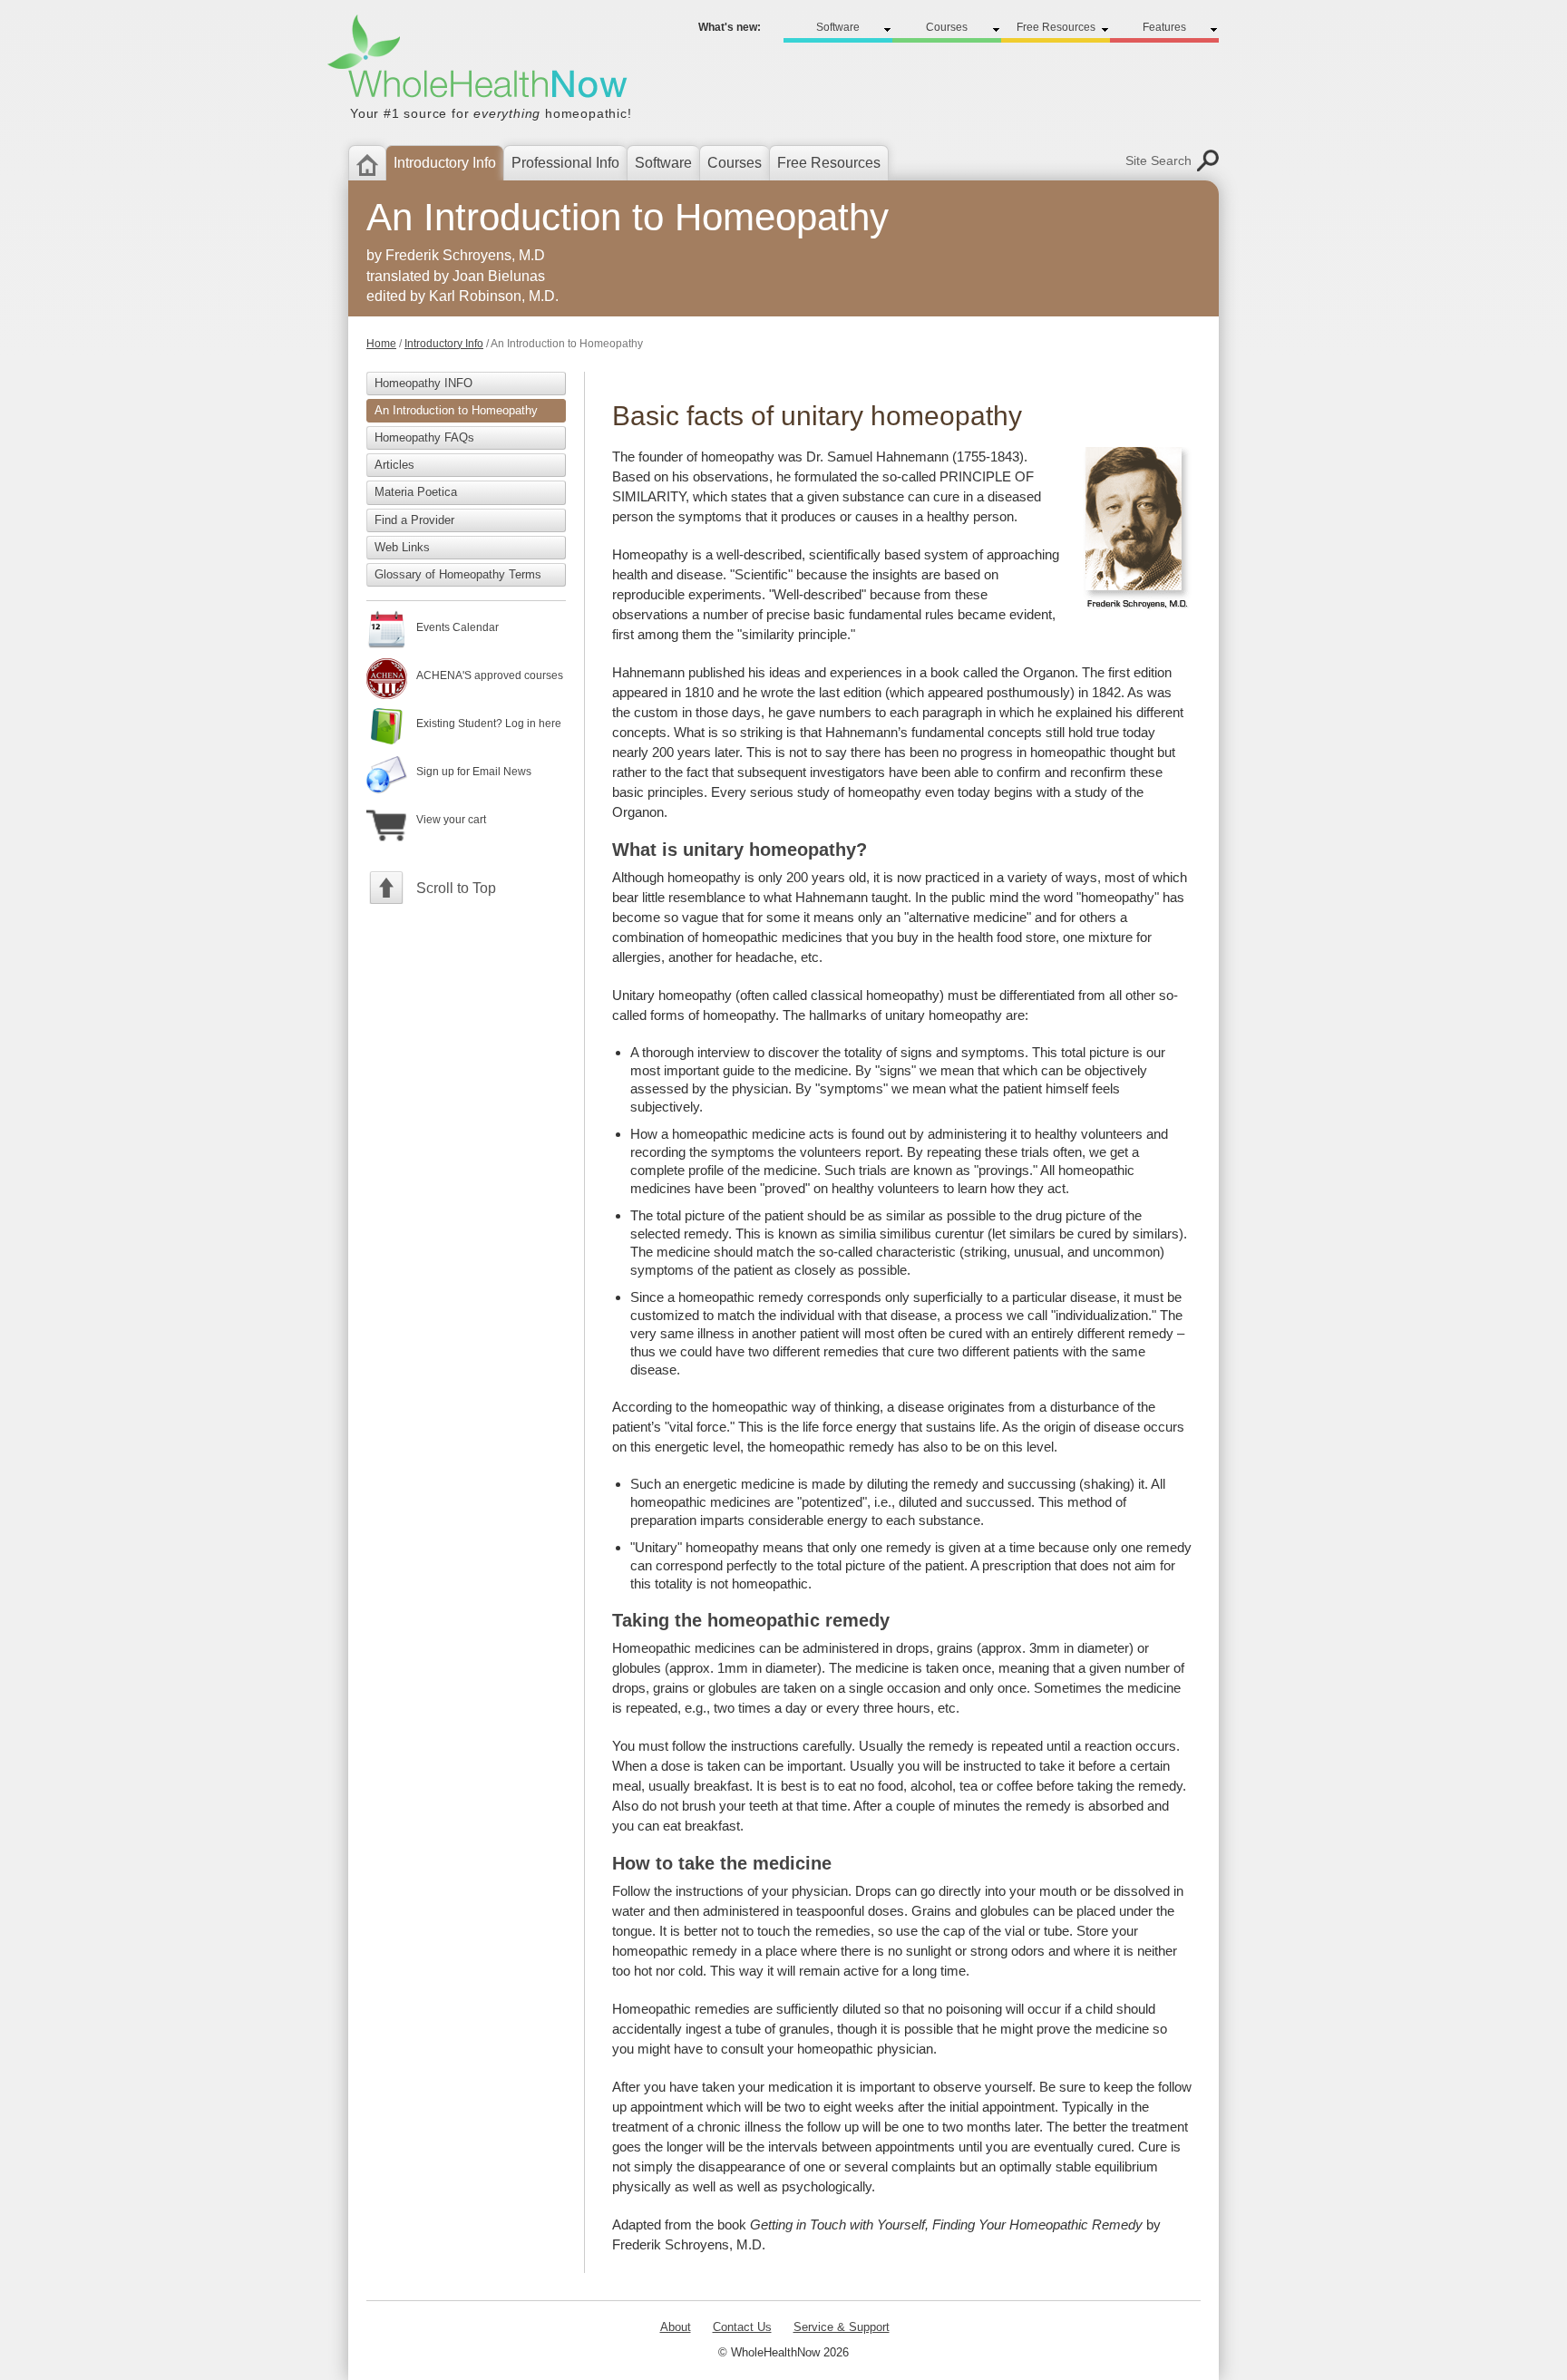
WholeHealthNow (488, 84)
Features (1164, 27)
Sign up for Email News (474, 772)
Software (663, 163)
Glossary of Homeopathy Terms (458, 574)
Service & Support (842, 2327)
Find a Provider (414, 520)
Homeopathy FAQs (424, 437)
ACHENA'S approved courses (490, 675)
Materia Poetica (416, 492)
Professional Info (565, 163)
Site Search (1158, 160)
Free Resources (829, 163)
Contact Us (742, 2327)
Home (381, 344)
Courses (735, 163)
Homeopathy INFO (423, 383)
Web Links (402, 547)
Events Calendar (457, 627)
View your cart (451, 820)
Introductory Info (444, 344)
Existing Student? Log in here (489, 724)
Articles (394, 465)
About (676, 2327)
